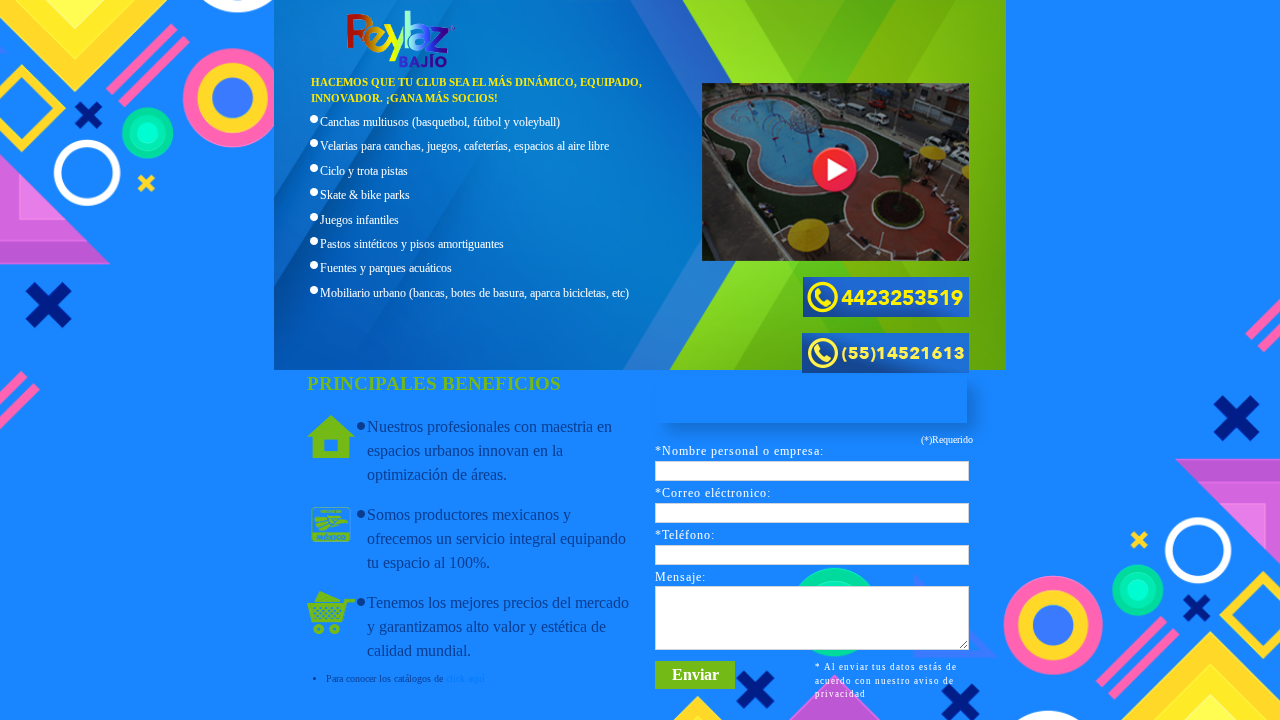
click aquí (465, 678)
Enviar (695, 674)
